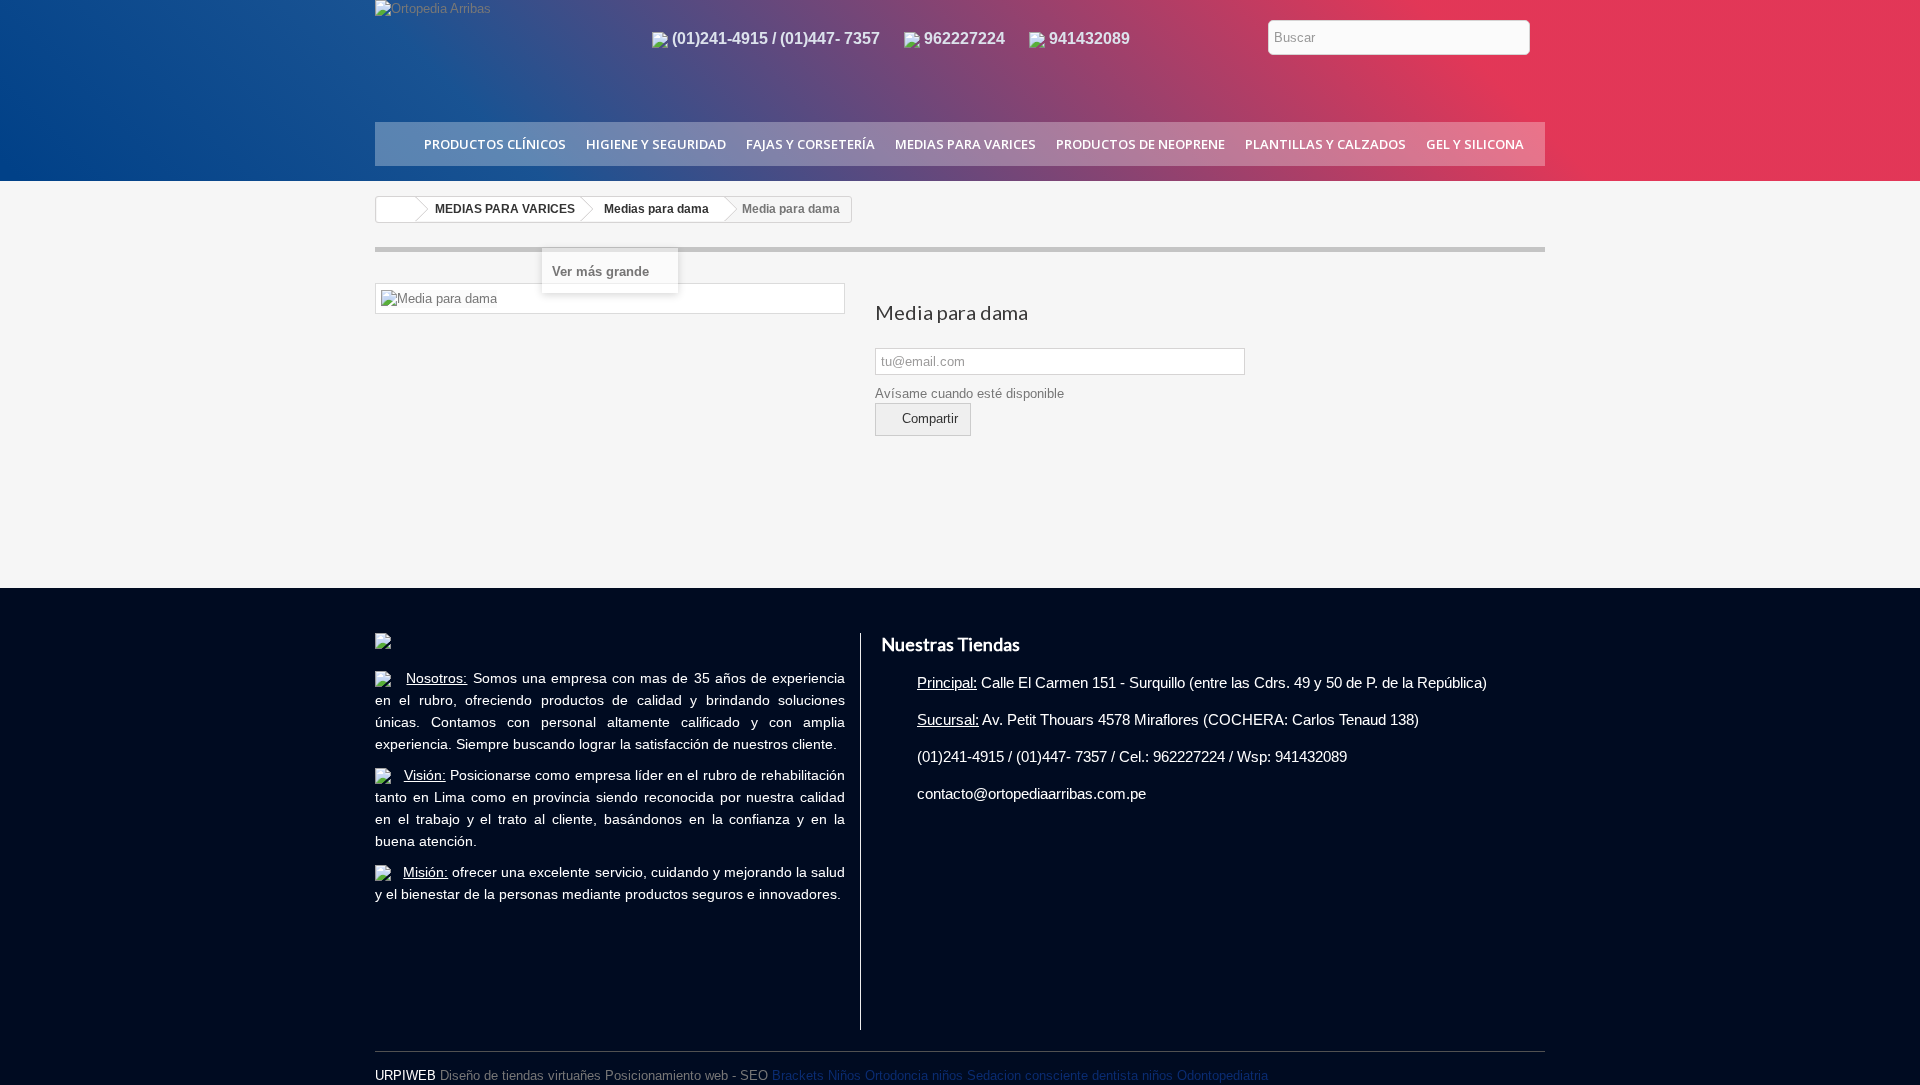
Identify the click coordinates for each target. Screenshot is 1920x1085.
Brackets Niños (816, 1075)
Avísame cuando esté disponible (969, 393)
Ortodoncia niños (914, 1075)
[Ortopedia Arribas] (496, 48)
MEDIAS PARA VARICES (965, 144)
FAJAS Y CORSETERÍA (810, 144)
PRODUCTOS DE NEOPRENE (1140, 144)
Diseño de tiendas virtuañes (520, 1075)
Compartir (928, 418)
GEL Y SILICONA (1475, 144)
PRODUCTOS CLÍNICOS (495, 144)
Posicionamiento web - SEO (686, 1075)
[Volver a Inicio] (396, 209)
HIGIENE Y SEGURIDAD (656, 144)
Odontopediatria (1222, 1075)
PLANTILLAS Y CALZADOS (1325, 144)
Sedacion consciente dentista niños (1070, 1075)
